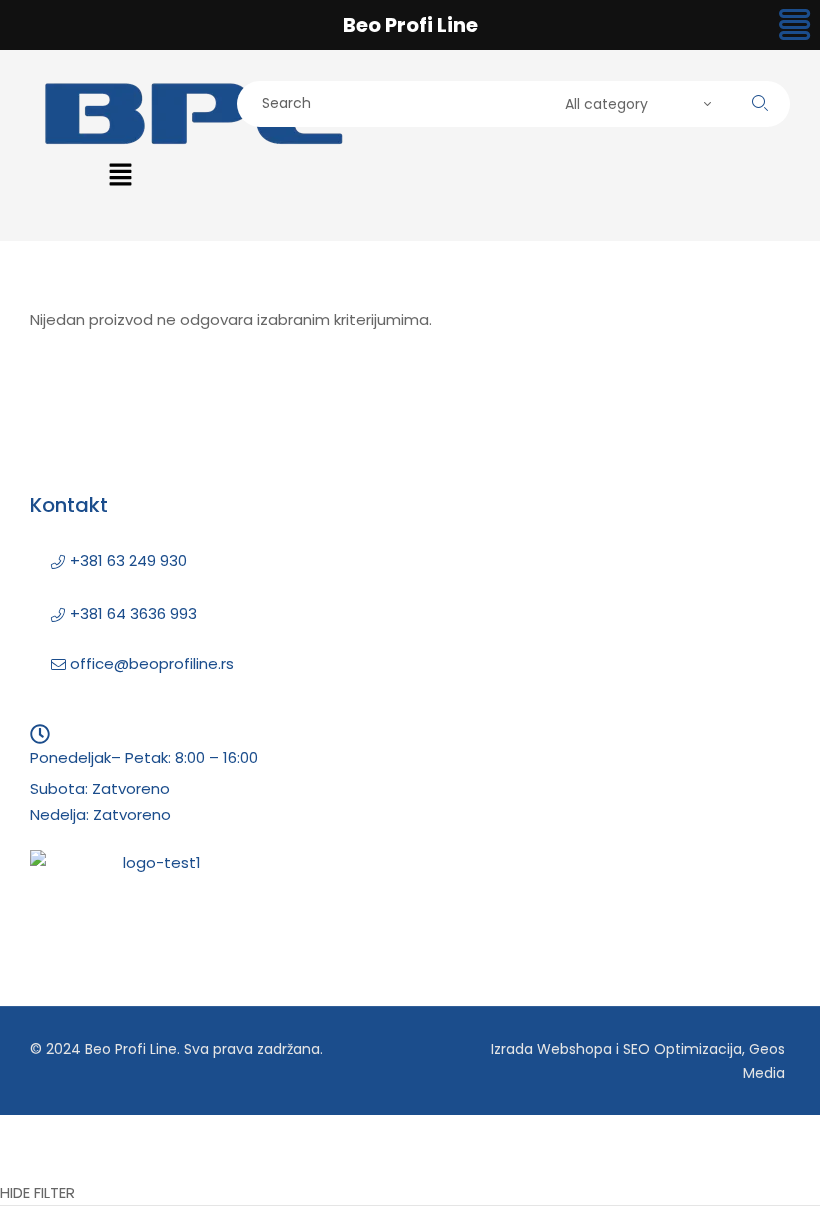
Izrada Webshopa (551, 1049)
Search (760, 103)
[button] (120, 176)
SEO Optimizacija (682, 1049)
